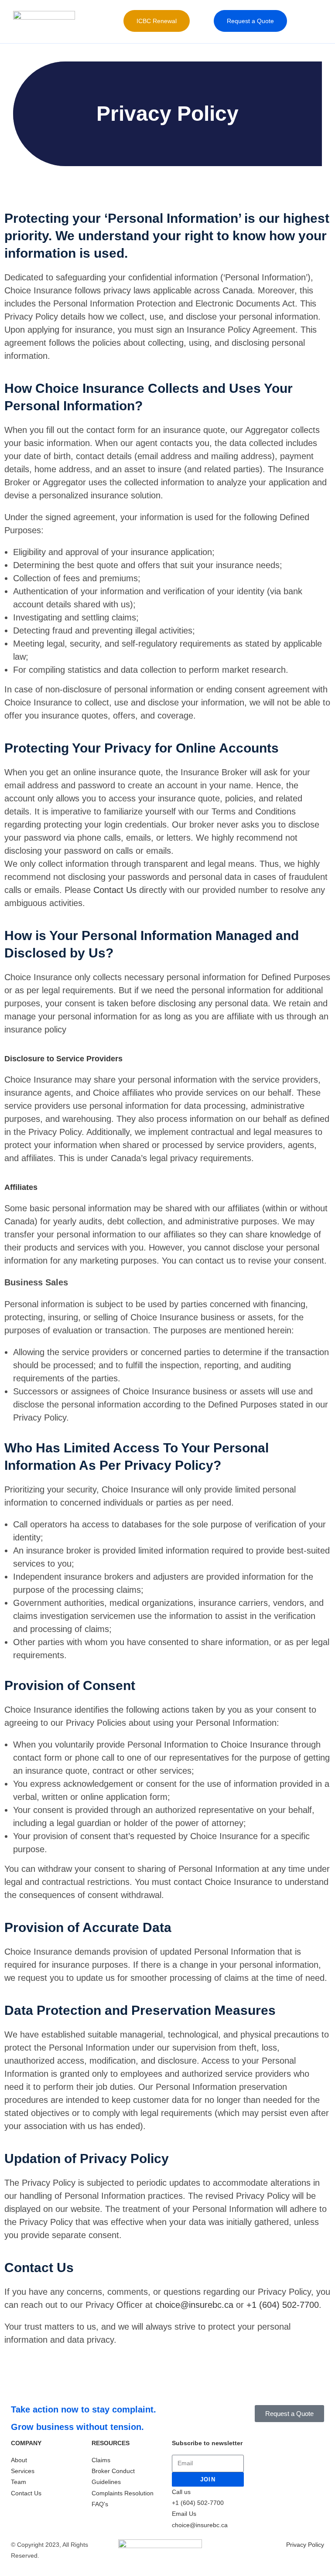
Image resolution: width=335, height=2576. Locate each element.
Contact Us (115, 890)
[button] (198, 21)
